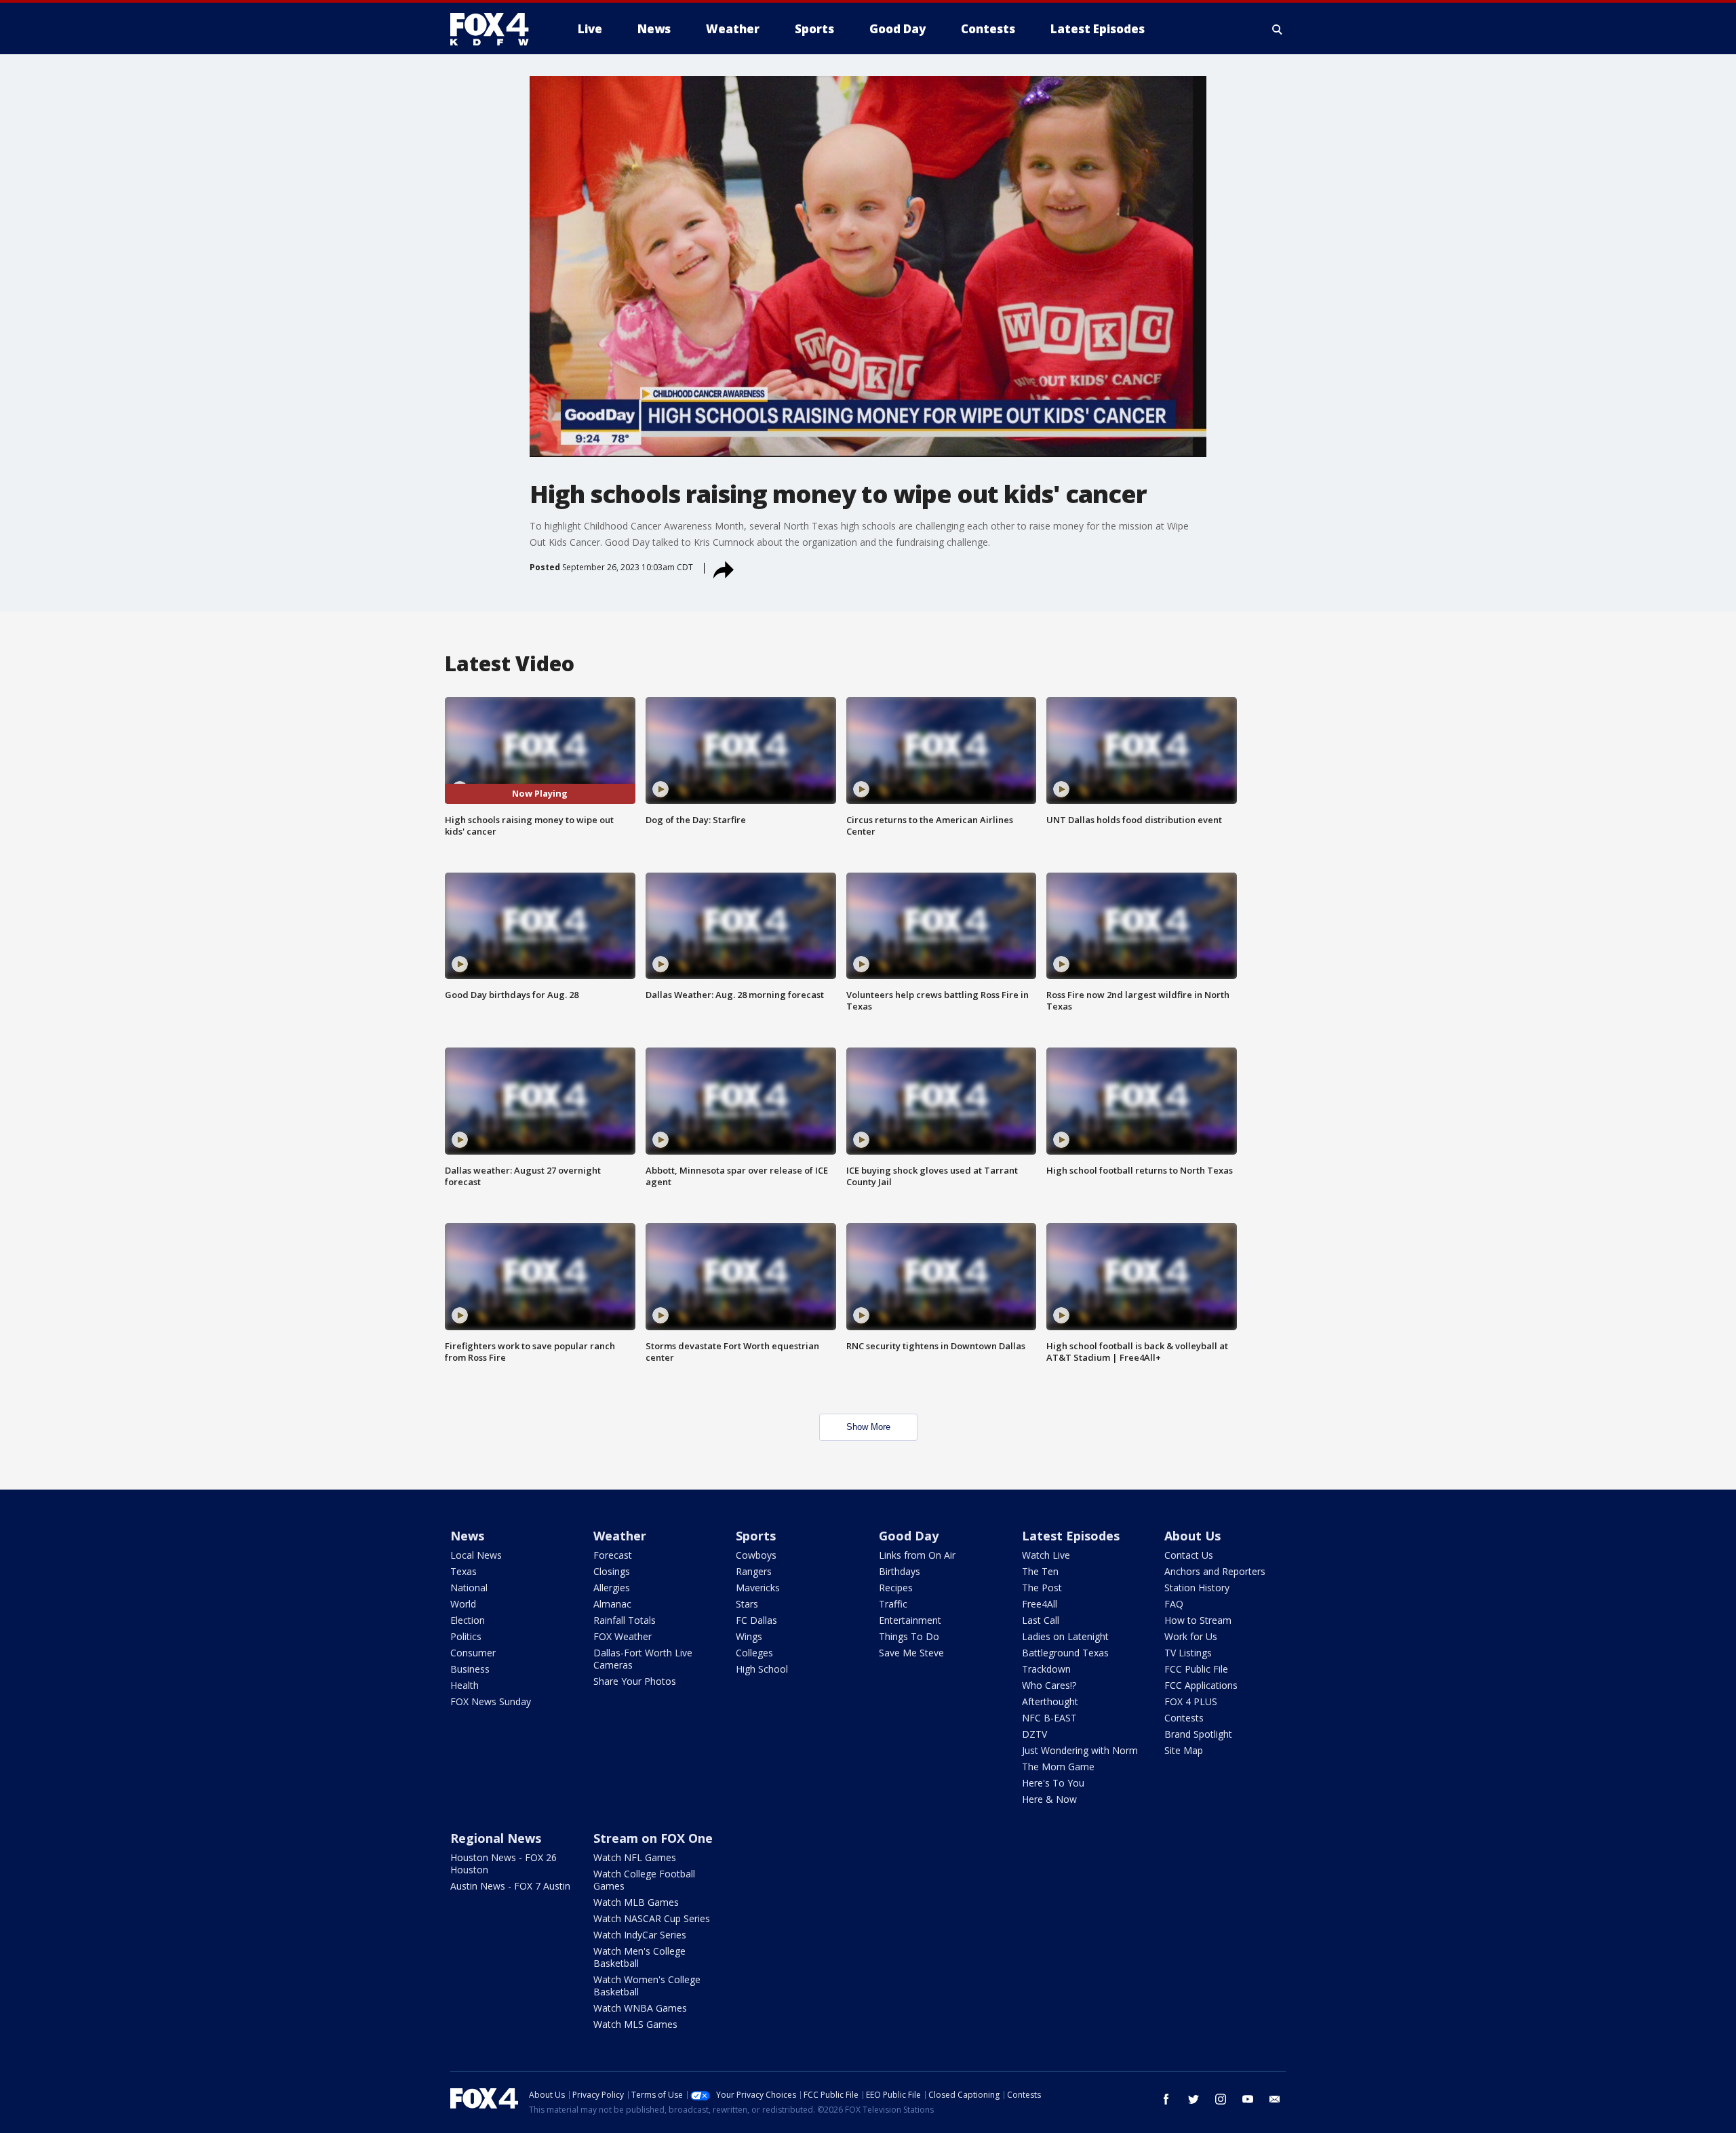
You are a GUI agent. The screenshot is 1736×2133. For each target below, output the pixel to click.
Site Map (1184, 1750)
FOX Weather (623, 1636)
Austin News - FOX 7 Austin (510, 1886)
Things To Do (909, 1636)
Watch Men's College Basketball (639, 1957)
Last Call (1041, 1620)
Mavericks (758, 1588)
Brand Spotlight (1198, 1734)
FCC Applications (1201, 1685)
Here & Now (1049, 1799)
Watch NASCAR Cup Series (652, 1918)
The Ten (1040, 1571)
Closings (612, 1571)
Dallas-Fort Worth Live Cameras (643, 1659)
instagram (1221, 2099)
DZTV (1034, 1734)
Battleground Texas (1065, 1653)
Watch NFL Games (635, 1857)
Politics (466, 1636)
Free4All (1040, 1604)
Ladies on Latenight (1065, 1636)
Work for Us (1191, 1636)
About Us (1192, 1536)
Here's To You (1053, 1783)
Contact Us (1189, 1555)
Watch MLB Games (636, 1902)
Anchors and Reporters (1215, 1571)
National (469, 1588)
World (463, 1604)
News (467, 1536)
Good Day (909, 1536)
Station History (1197, 1588)
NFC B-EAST (1049, 1718)
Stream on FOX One (653, 1838)
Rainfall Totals (625, 1620)
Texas (463, 1571)
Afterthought (1050, 1701)
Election (468, 1620)
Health (465, 1685)
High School (762, 1669)
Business (470, 1669)
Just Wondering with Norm (1080, 1750)
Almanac (612, 1604)
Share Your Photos (635, 1681)
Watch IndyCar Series (640, 1935)
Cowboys (756, 1555)
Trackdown (1046, 1669)
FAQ (1174, 1604)
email (1275, 2099)
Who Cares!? (1049, 1685)
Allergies (612, 1588)
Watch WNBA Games (640, 2008)
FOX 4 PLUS (1191, 1701)
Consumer (473, 1653)
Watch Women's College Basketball (647, 1986)
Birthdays (900, 1571)
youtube (1248, 2099)
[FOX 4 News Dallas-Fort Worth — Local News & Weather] (495, 29)
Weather (620, 1536)
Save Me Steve (911, 1653)
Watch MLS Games (635, 2024)
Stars (747, 1604)
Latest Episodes (1071, 1536)
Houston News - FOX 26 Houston (504, 1863)
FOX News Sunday (491, 1701)
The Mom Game (1058, 1767)
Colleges (754, 1653)
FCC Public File (1196, 1669)
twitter (1193, 2099)
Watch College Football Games (644, 1880)
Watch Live (1046, 1555)
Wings (749, 1636)
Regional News (496, 1838)
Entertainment (910, 1620)
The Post (1042, 1588)
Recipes (896, 1588)
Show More (868, 1427)
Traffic (893, 1604)
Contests (1184, 1718)
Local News (476, 1555)
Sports (756, 1536)
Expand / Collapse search (1278, 29)
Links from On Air (917, 1555)
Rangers (754, 1571)
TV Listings (1188, 1653)
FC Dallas (756, 1620)
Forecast (613, 1555)
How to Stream (1198, 1620)
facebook (1166, 2099)
